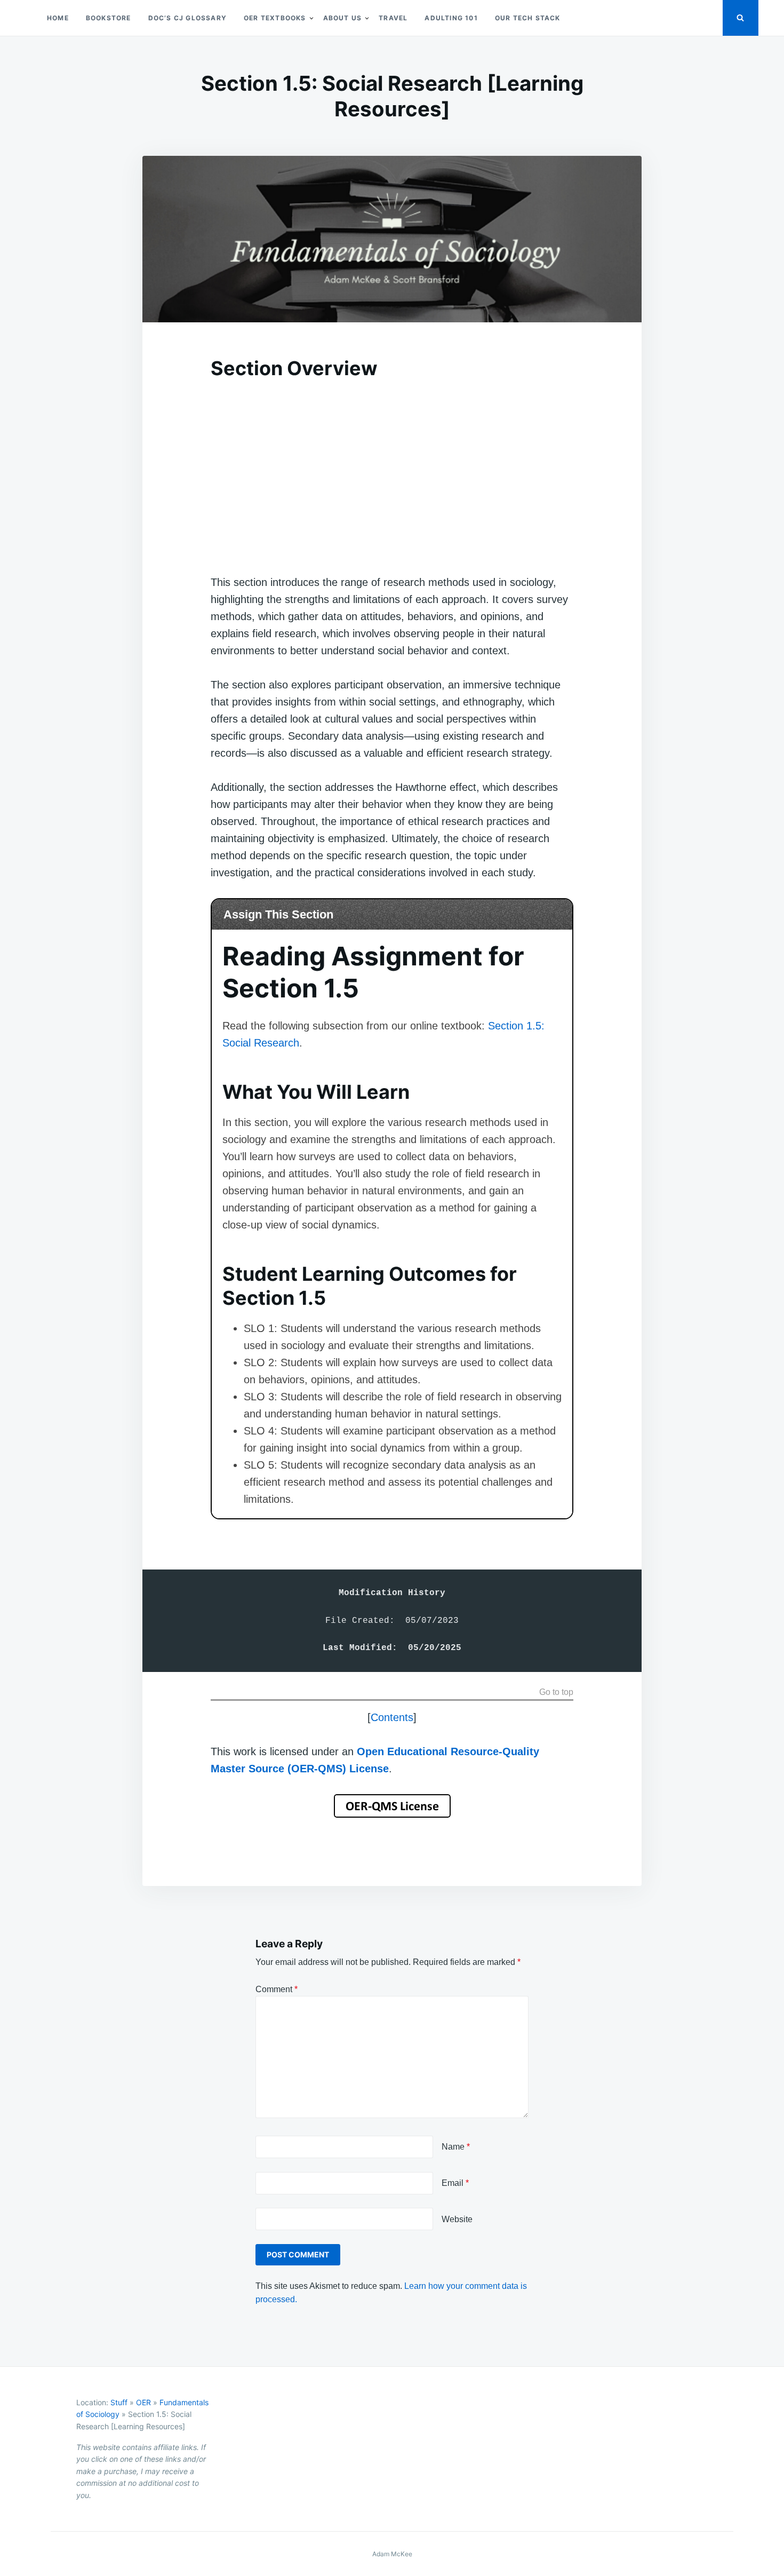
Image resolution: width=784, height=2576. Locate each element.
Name (456, 2147)
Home (58, 18)
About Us (343, 18)
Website (457, 2219)
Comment (277, 1989)
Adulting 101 (451, 18)
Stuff (119, 2402)
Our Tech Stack (528, 18)
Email (455, 2183)
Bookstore (109, 18)
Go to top (556, 1692)
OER (143, 2402)
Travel (393, 18)
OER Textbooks (275, 18)
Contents (392, 1717)
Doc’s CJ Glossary (187, 18)
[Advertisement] (392, 465)
